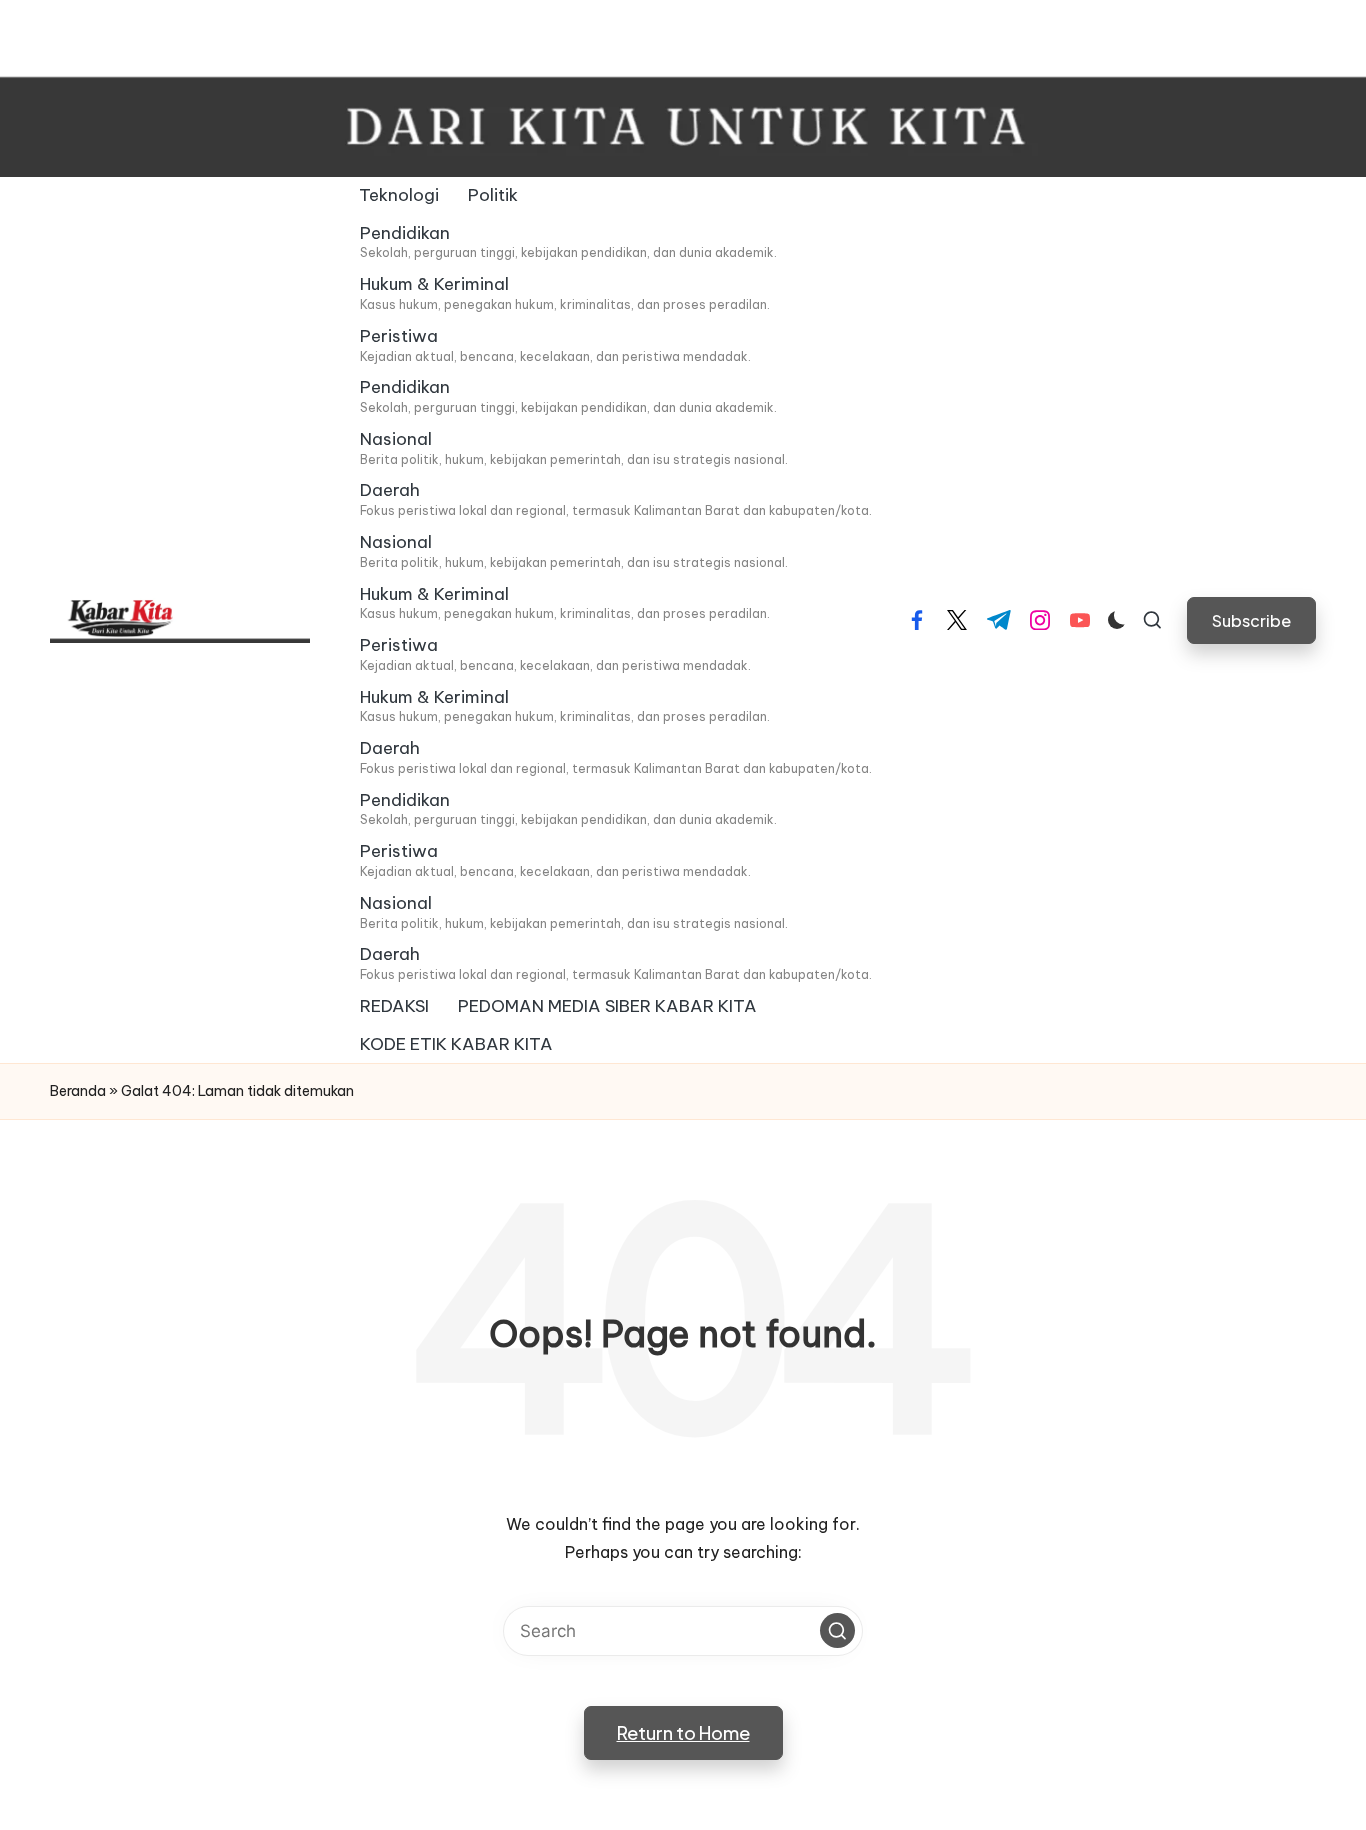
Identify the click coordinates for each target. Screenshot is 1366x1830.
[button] (1251, 620)
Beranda (78, 1091)
